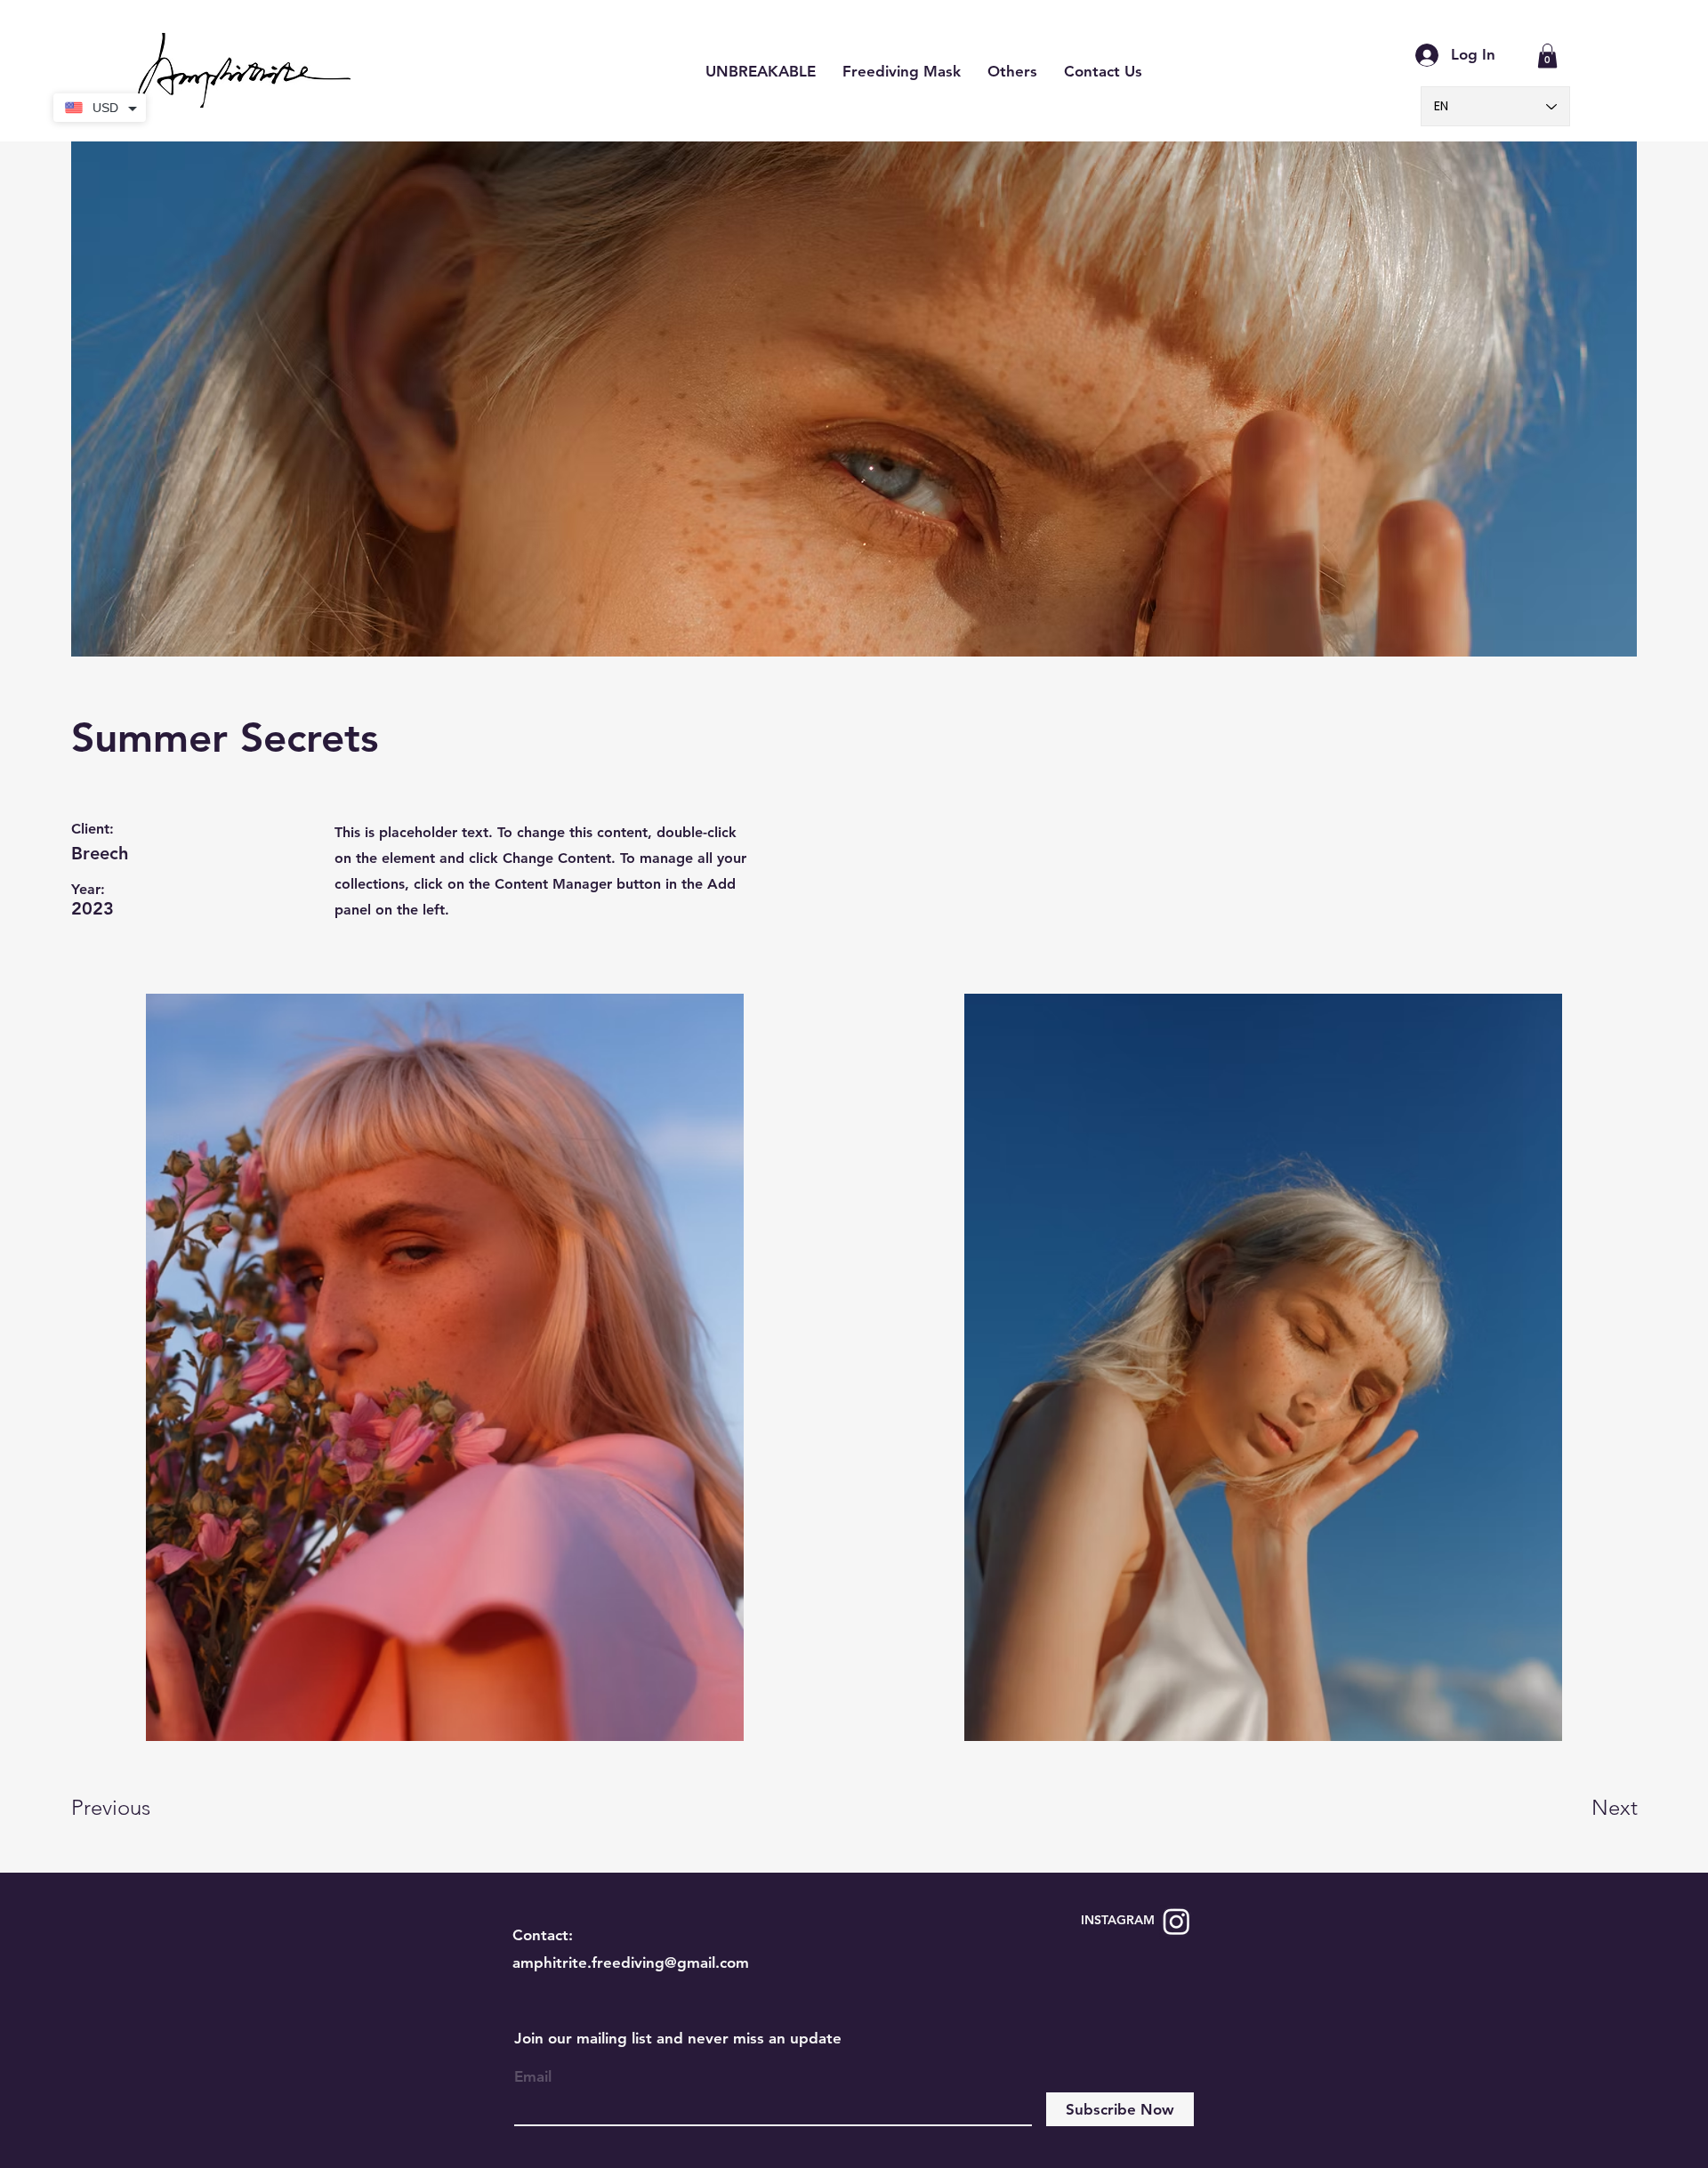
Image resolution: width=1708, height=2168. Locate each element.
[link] (1547, 56)
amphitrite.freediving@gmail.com (631, 1962)
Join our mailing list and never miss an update (678, 2038)
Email (533, 2077)
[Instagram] (1176, 1921)
